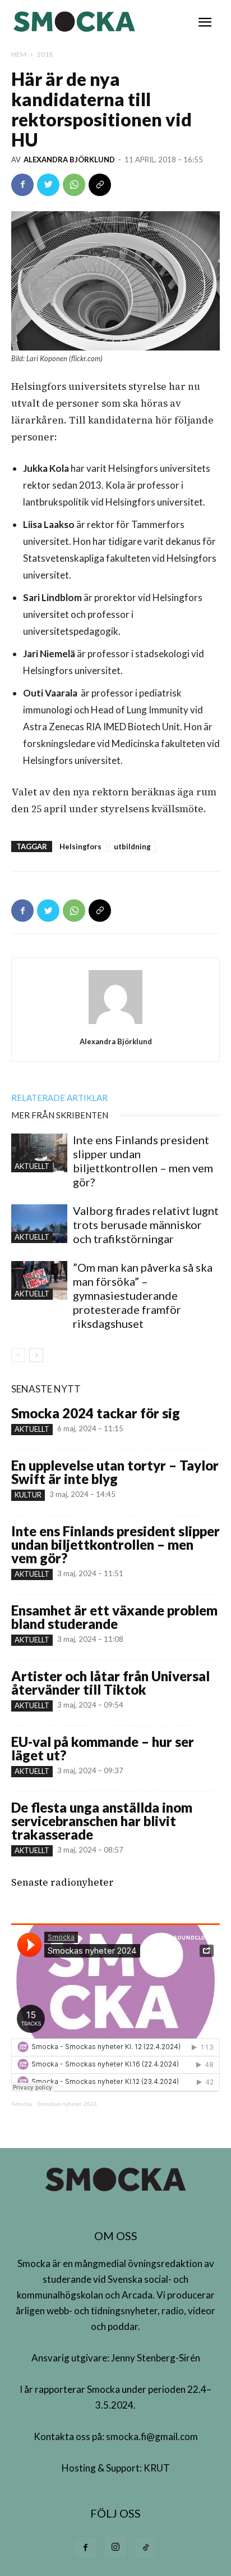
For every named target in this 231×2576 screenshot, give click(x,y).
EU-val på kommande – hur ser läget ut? (103, 1748)
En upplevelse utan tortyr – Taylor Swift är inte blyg (115, 1472)
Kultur (28, 1495)
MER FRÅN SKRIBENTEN (60, 1115)
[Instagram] (115, 2547)
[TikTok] (146, 2548)
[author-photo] (115, 1023)
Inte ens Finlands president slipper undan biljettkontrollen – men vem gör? (143, 1161)
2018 (45, 54)
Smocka (22, 2104)
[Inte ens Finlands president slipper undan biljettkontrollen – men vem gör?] (39, 1153)
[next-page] (36, 1355)
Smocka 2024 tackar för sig (96, 1413)
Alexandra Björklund (69, 160)
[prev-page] (18, 1355)
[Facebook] (22, 185)
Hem (19, 54)
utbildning (132, 846)
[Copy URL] (100, 185)
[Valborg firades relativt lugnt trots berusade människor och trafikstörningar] (39, 1224)
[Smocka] (76, 22)
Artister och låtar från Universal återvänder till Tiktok (110, 1683)
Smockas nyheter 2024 (67, 2104)
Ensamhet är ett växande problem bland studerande (114, 1617)
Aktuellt (32, 1166)
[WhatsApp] (74, 185)
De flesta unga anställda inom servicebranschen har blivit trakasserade (102, 1821)
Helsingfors (80, 846)
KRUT (157, 2468)
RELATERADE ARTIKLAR (59, 1098)
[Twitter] (48, 185)
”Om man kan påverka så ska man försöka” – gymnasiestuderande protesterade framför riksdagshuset (143, 1295)
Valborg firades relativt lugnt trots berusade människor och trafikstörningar (146, 1225)
